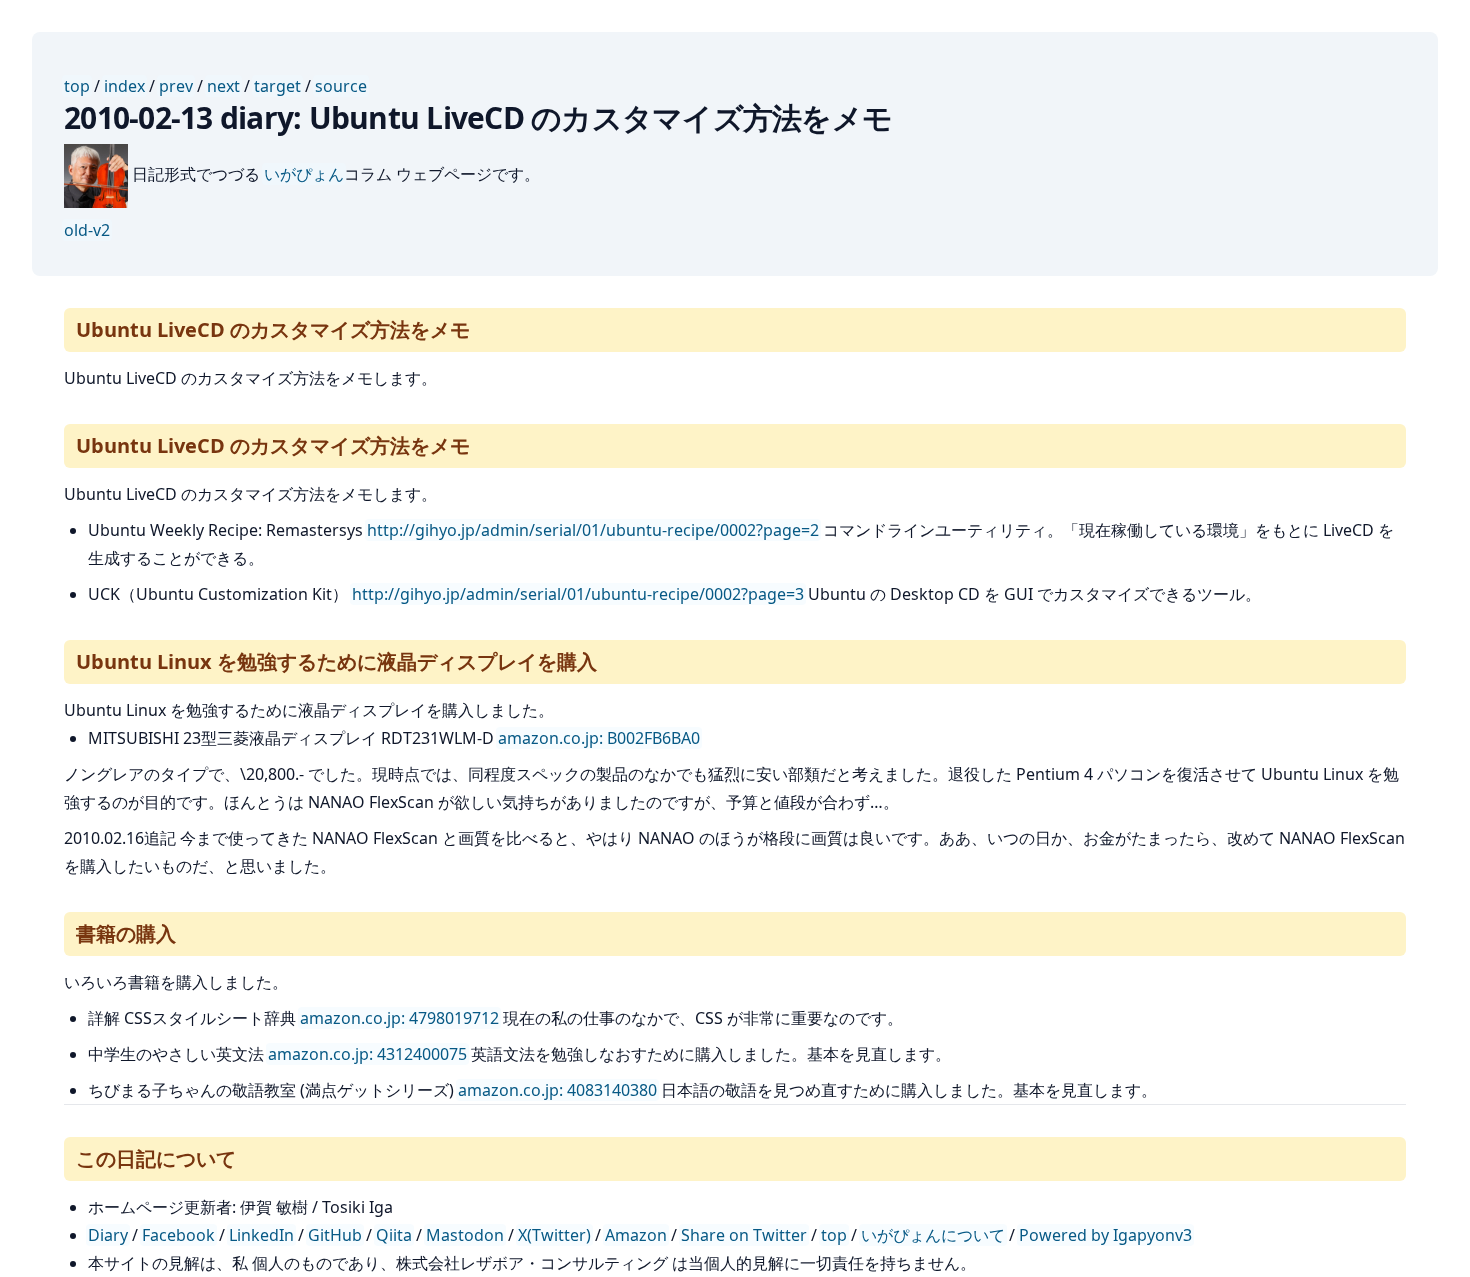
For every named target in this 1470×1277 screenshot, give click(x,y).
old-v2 (87, 230)
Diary (108, 1235)
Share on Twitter (744, 1235)
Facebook (178, 1235)
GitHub (335, 1235)
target (277, 86)
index (124, 86)
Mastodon (465, 1235)
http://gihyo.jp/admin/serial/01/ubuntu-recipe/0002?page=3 (578, 594)
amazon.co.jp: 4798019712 (399, 1018)
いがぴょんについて (933, 1235)
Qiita (394, 1235)
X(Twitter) (554, 1235)
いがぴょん (304, 174)
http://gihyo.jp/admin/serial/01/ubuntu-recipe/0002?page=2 (593, 530)
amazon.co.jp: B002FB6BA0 (599, 738)
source (341, 86)
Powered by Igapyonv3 (1105, 1235)
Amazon (636, 1235)
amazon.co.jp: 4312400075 (367, 1054)
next (223, 86)
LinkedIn (261, 1235)
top (77, 86)
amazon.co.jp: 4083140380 (557, 1090)
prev (176, 86)
